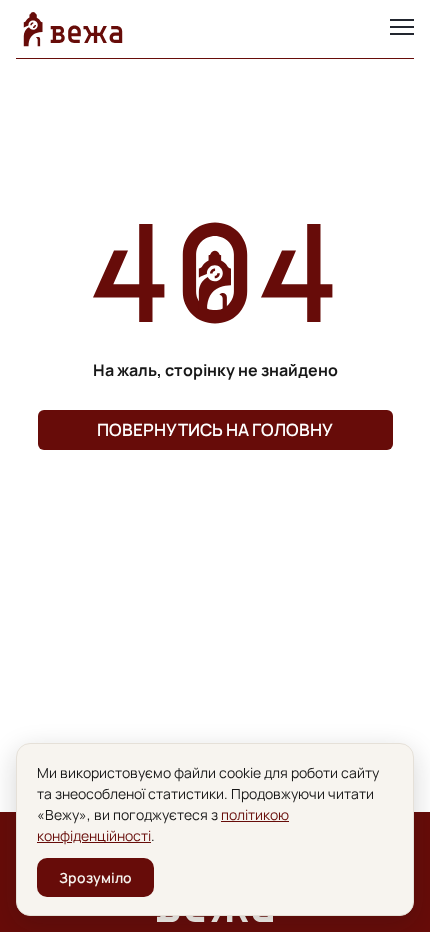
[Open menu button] (402, 29)
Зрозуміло (95, 877)
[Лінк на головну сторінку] (73, 29)
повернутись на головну (215, 429)
